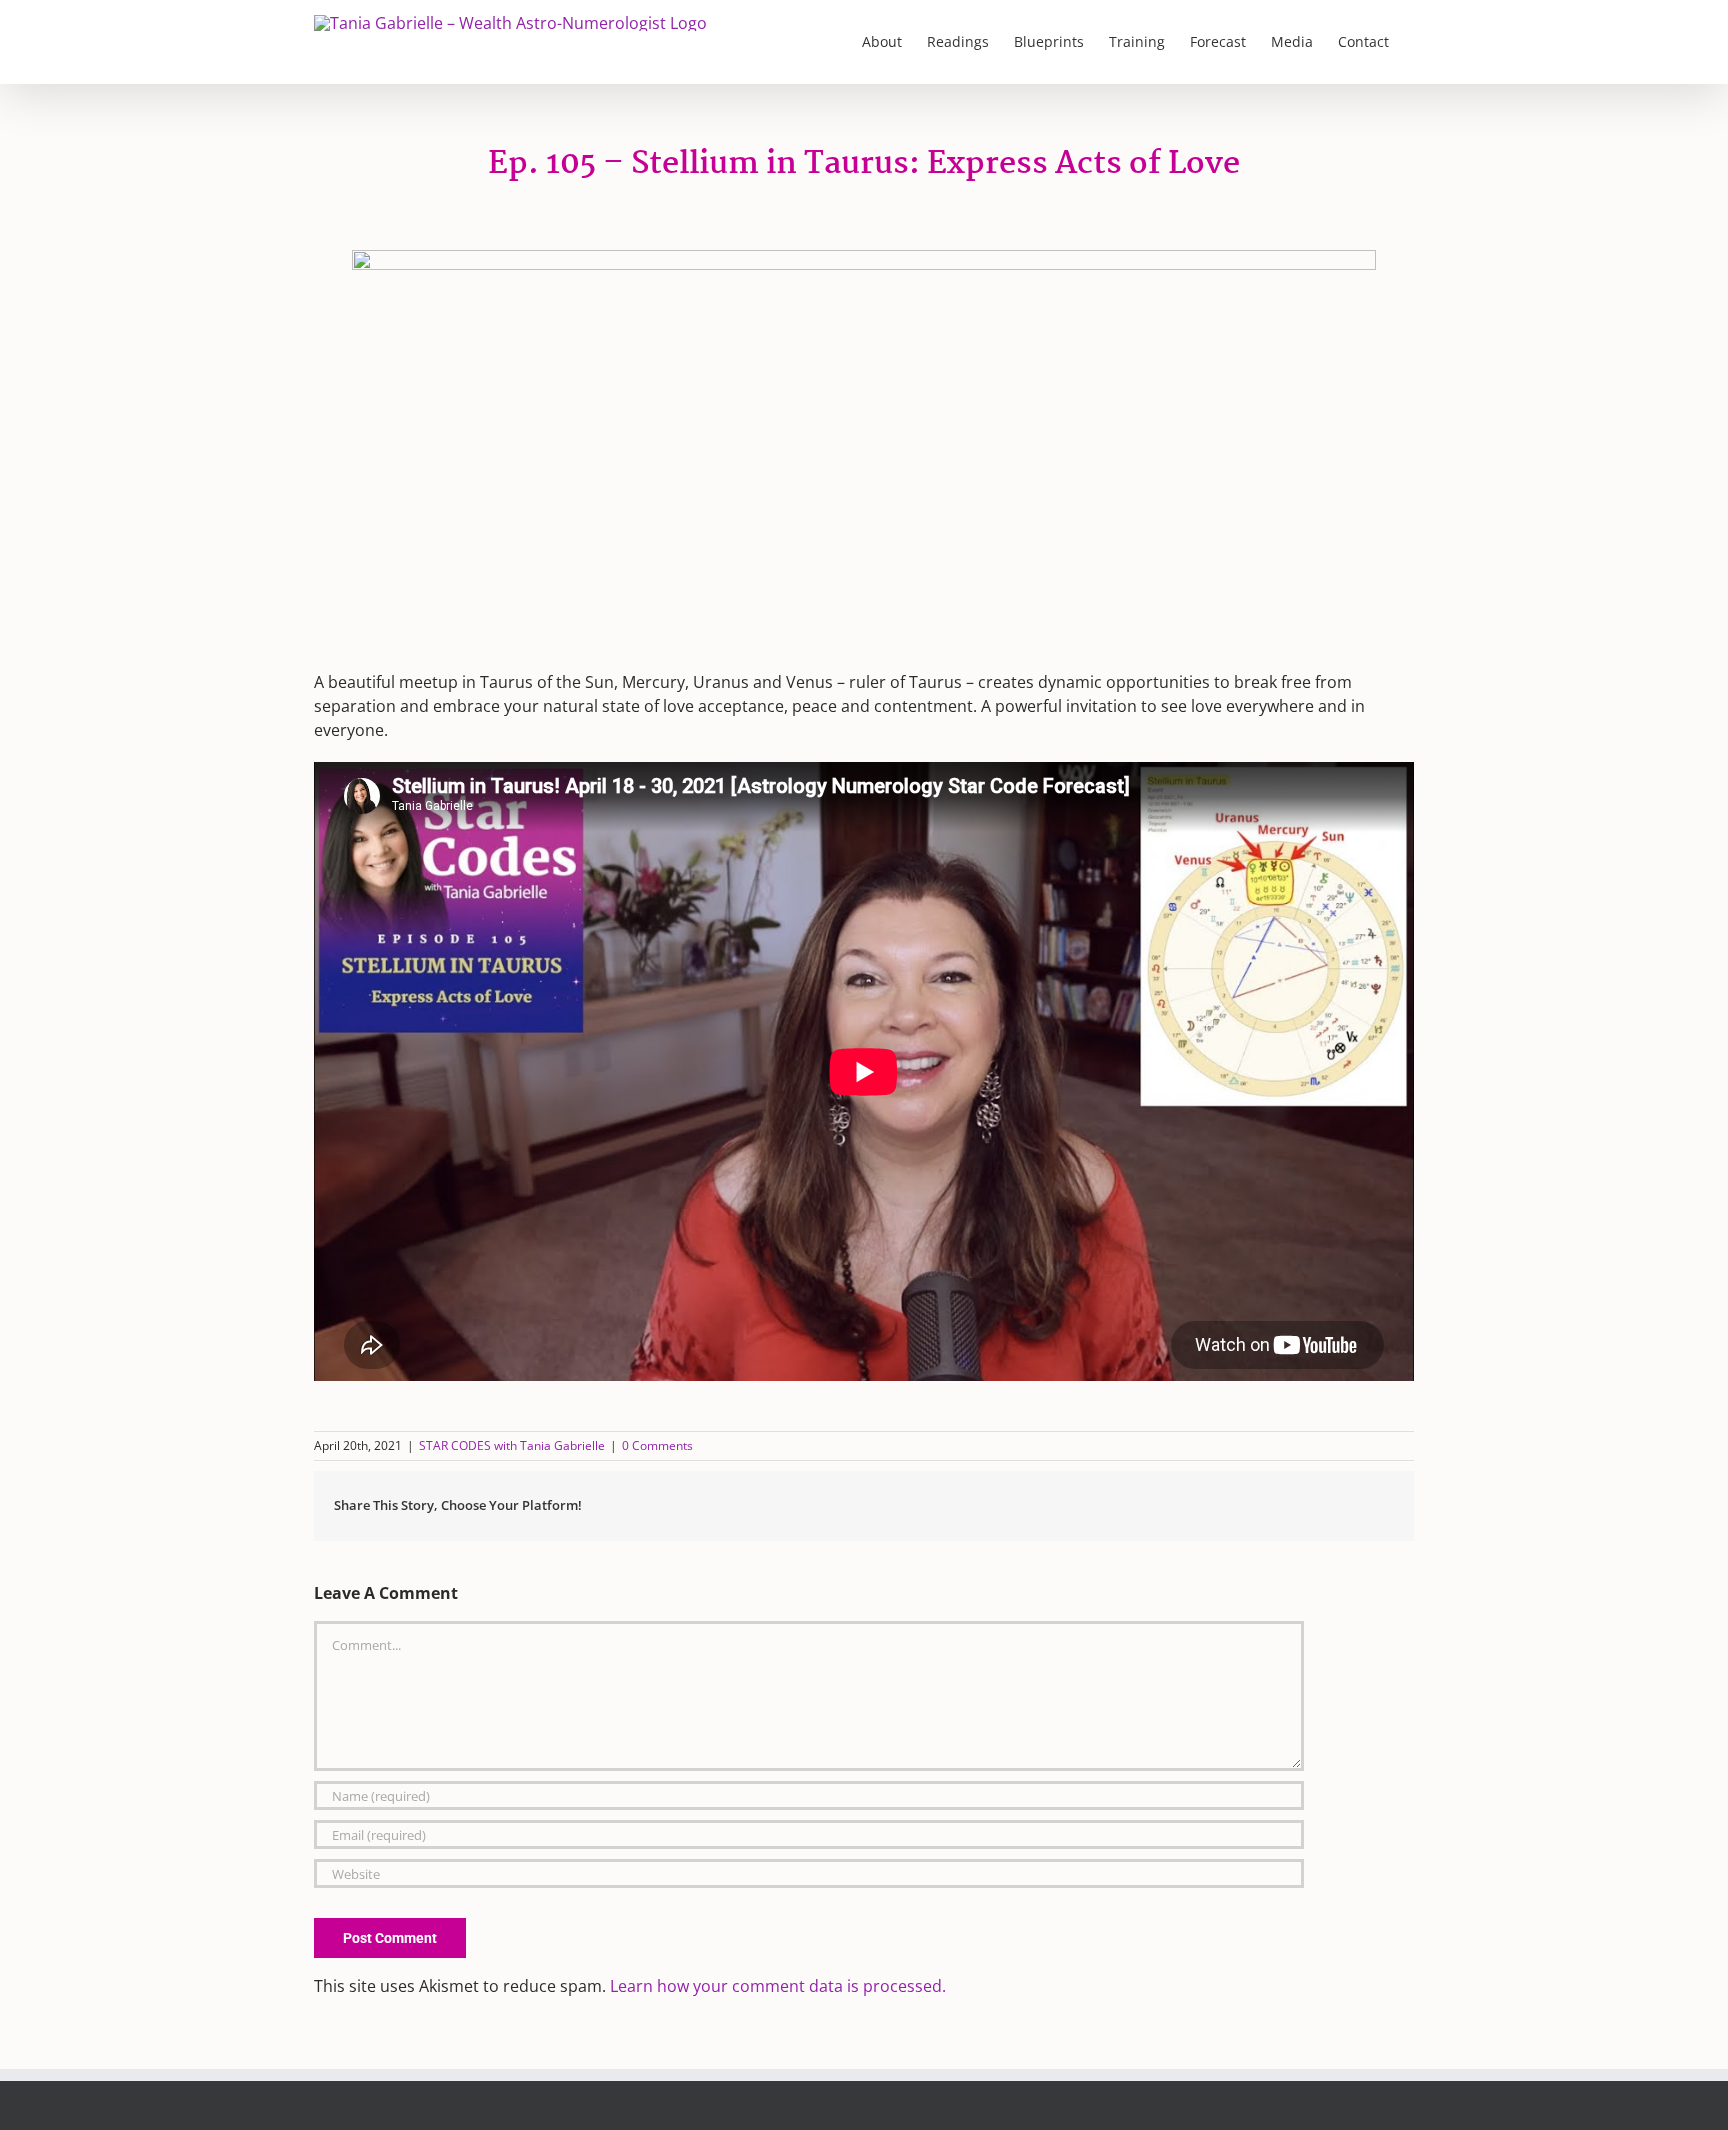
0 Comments (657, 1445)
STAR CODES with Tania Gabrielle (512, 1445)
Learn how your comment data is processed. (778, 1986)
